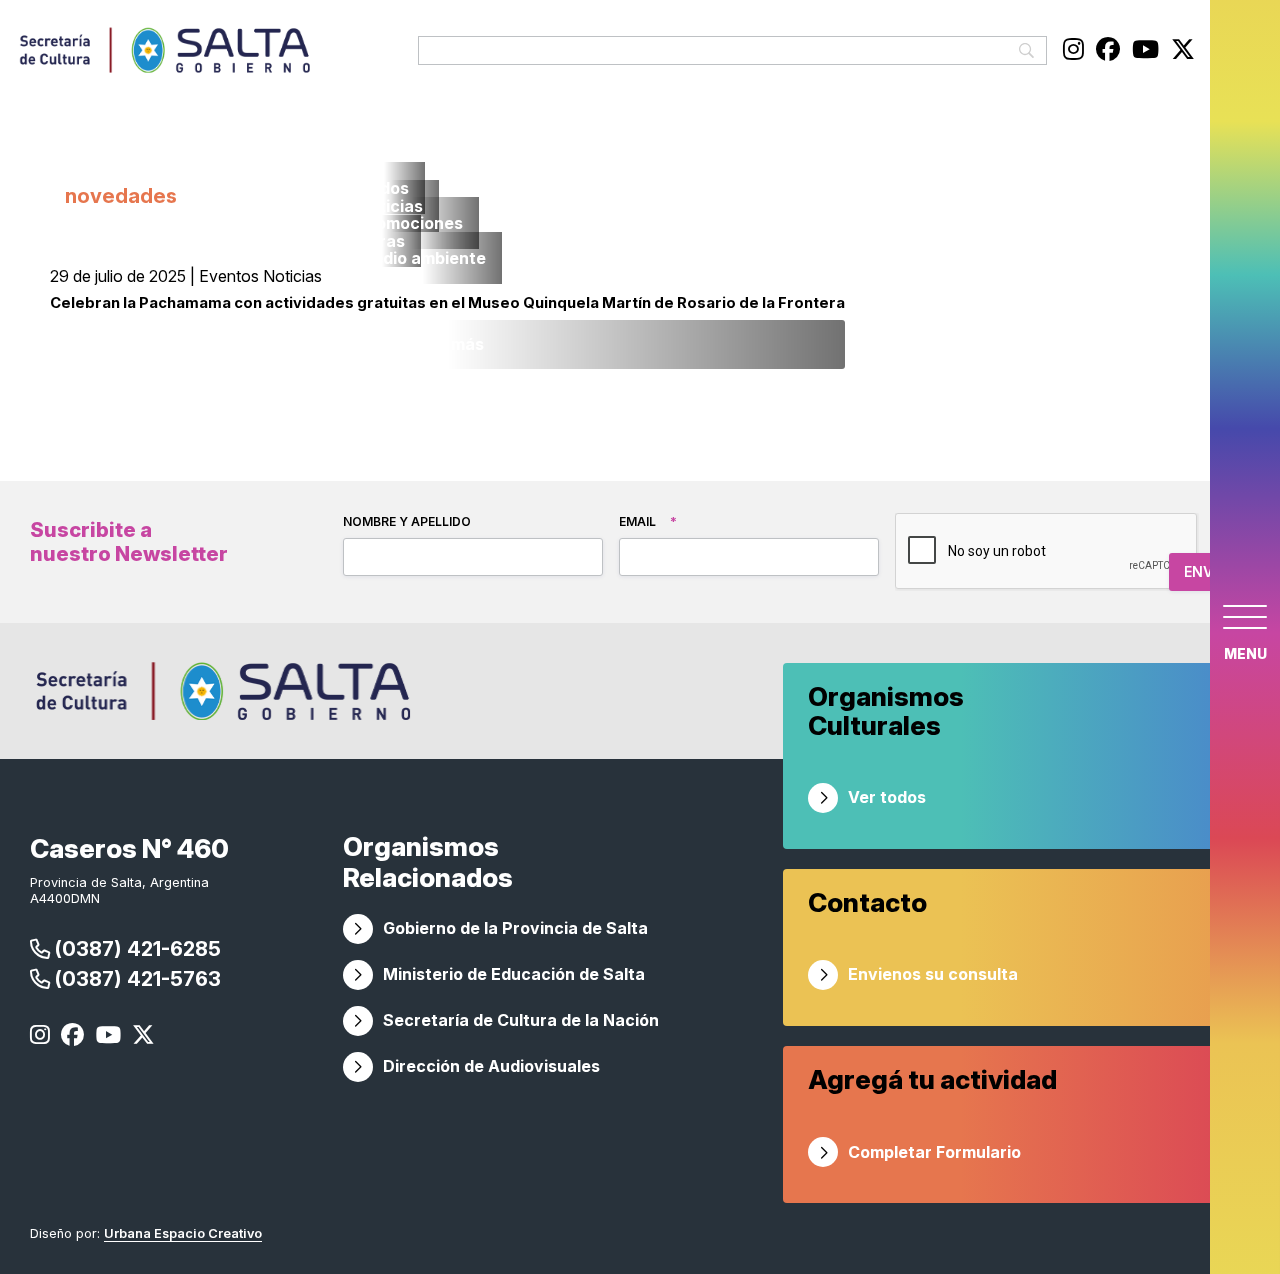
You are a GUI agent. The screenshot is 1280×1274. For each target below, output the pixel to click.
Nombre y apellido (407, 521)
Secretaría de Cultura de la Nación (521, 1020)
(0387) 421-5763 (135, 978)
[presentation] (1047, 552)
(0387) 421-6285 (135, 948)
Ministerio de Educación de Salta (514, 974)
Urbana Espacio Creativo (183, 1233)
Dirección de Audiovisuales (491, 1066)
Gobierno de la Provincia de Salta (515, 928)
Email (648, 521)
